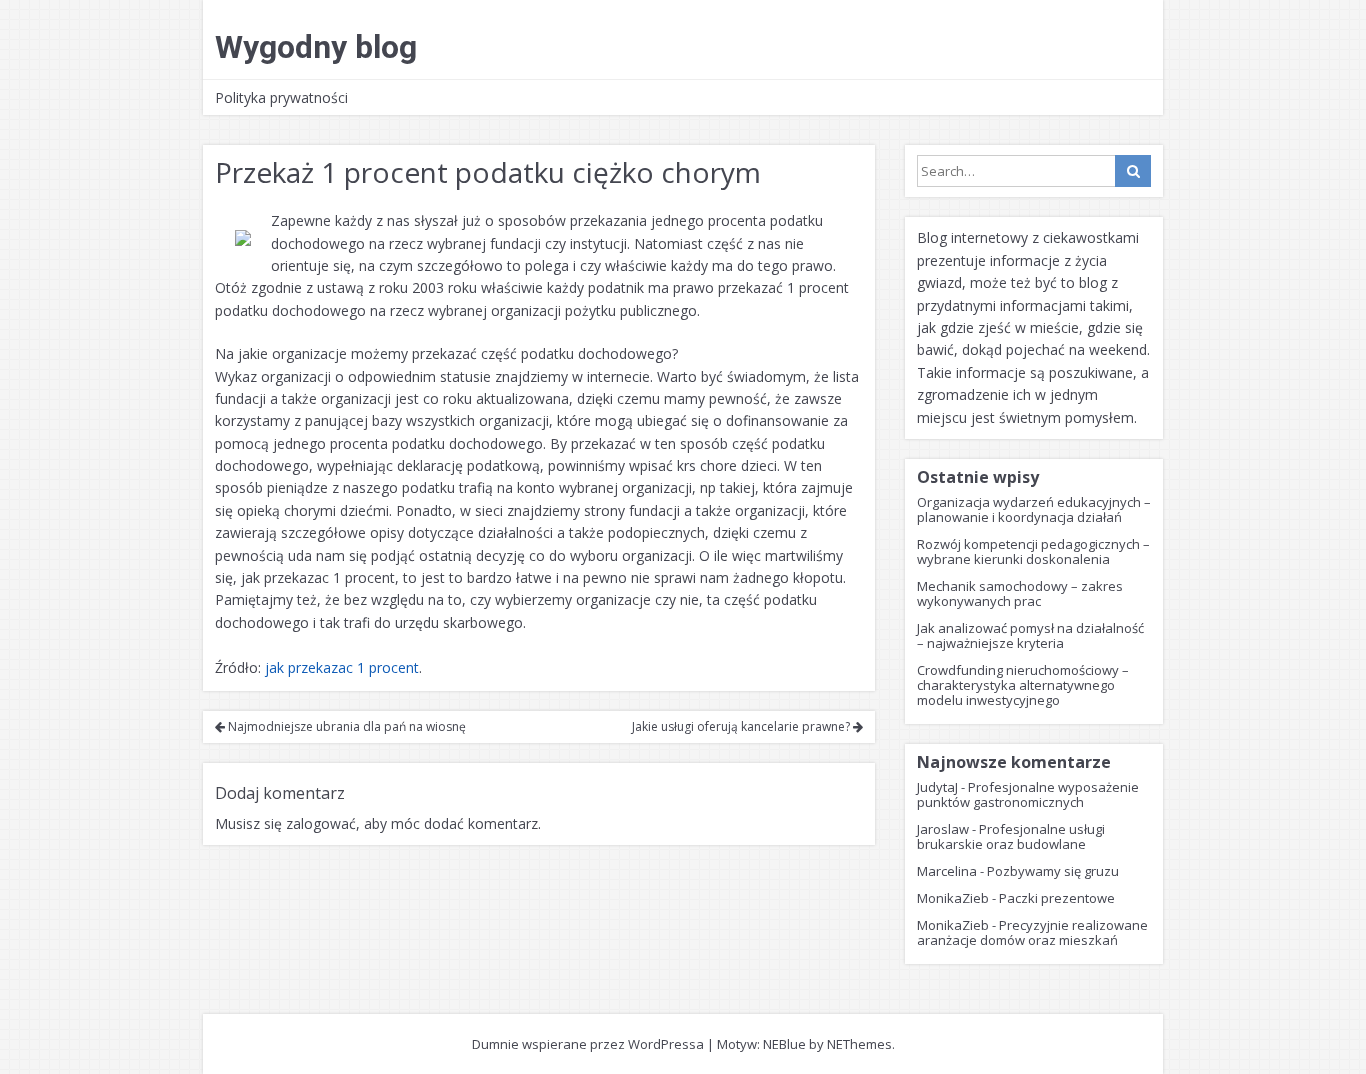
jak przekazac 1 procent (342, 667)
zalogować (321, 823)
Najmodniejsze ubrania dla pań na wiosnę (345, 726)
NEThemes (859, 1044)
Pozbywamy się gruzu (1053, 871)
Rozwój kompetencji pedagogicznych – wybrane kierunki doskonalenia (1033, 551)
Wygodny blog (316, 47)
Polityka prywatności (281, 97)
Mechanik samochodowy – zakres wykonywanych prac (1020, 593)
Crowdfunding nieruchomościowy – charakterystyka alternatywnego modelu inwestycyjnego (1023, 685)
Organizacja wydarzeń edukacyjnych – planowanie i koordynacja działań (1034, 509)
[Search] (1133, 171)
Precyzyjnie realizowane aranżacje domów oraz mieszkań (1032, 932)
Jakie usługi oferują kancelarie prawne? (742, 726)
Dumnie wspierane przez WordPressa (588, 1044)
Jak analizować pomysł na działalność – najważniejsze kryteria (1030, 635)
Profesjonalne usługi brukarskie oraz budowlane (1011, 836)
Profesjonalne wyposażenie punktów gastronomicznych (1028, 794)
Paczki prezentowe (1057, 898)
